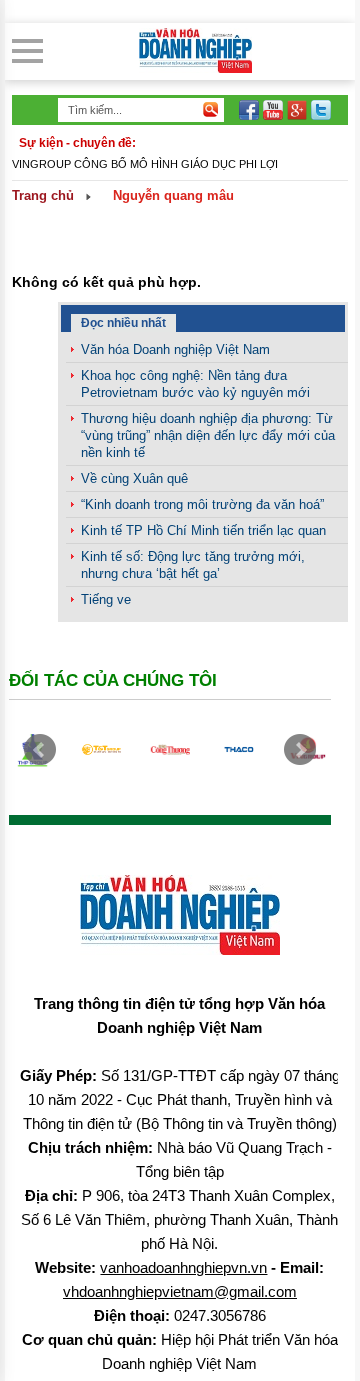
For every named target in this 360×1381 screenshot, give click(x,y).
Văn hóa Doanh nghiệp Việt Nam (175, 349)
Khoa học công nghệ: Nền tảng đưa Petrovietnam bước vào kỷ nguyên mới (195, 384)
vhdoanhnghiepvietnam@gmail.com (180, 1291)
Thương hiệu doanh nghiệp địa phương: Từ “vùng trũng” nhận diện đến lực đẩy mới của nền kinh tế (208, 435)
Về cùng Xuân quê (134, 478)
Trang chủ (43, 195)
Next (300, 750)
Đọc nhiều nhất (123, 323)
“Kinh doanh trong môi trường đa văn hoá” (202, 504)
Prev (40, 750)
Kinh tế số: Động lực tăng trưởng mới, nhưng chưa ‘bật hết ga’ (193, 565)
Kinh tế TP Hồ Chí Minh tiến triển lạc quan (203, 530)
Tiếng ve (106, 599)
